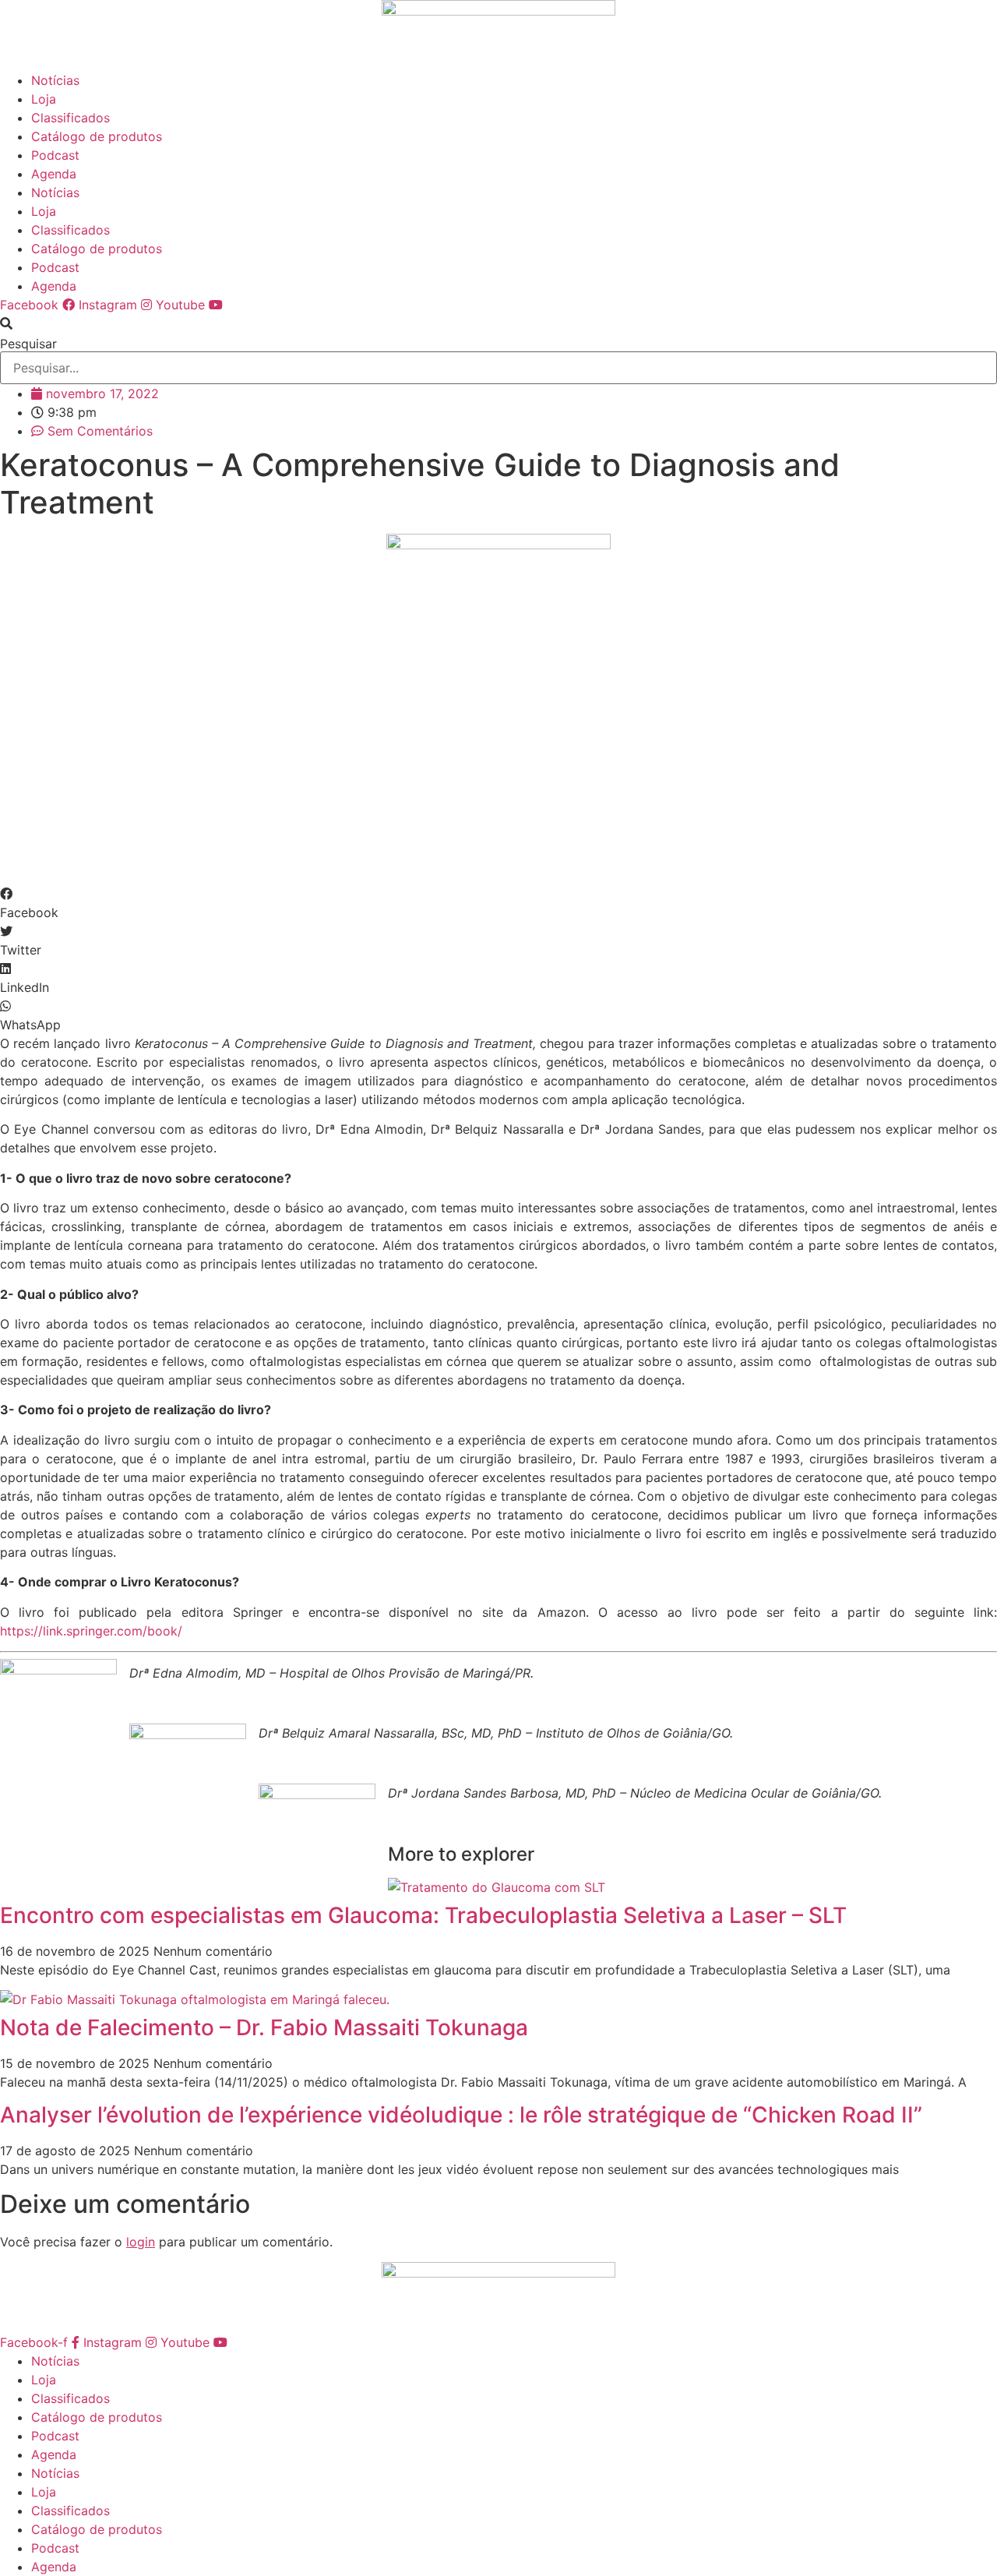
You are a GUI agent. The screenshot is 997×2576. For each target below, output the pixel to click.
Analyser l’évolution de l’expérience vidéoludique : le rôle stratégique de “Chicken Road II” (461, 2115)
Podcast (55, 155)
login (141, 2242)
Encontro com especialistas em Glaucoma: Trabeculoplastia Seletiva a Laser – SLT (423, 1915)
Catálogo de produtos (97, 136)
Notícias (55, 80)
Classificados (70, 118)
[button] (498, 323)
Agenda (54, 174)
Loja (44, 99)
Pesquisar (28, 344)
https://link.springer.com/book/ (91, 1631)
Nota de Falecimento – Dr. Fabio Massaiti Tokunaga (264, 2027)
